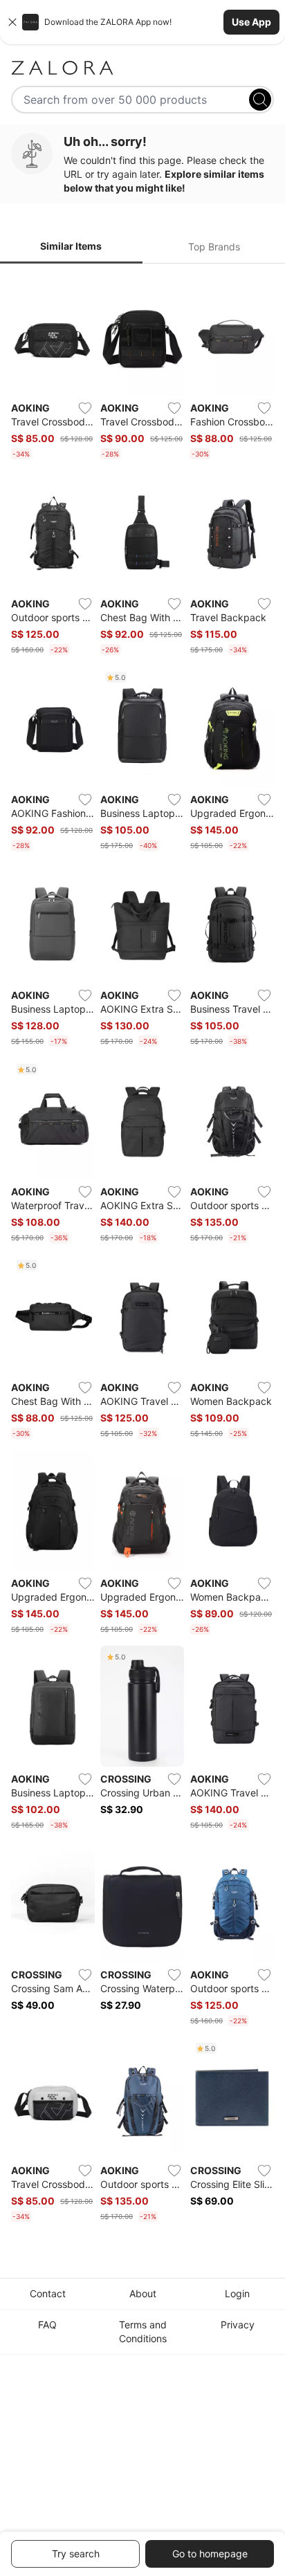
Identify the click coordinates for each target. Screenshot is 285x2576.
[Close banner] (12, 22)
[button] (142, 22)
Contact (48, 2293)
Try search (76, 2554)
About (143, 2293)
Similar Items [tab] (71, 246)
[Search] (260, 100)
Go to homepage (210, 2554)
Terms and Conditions (143, 2331)
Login (237, 2293)
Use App (251, 22)
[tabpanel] (142, 1251)
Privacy (238, 2325)
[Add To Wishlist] (85, 408)
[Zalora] (142, 68)
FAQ (47, 2325)
